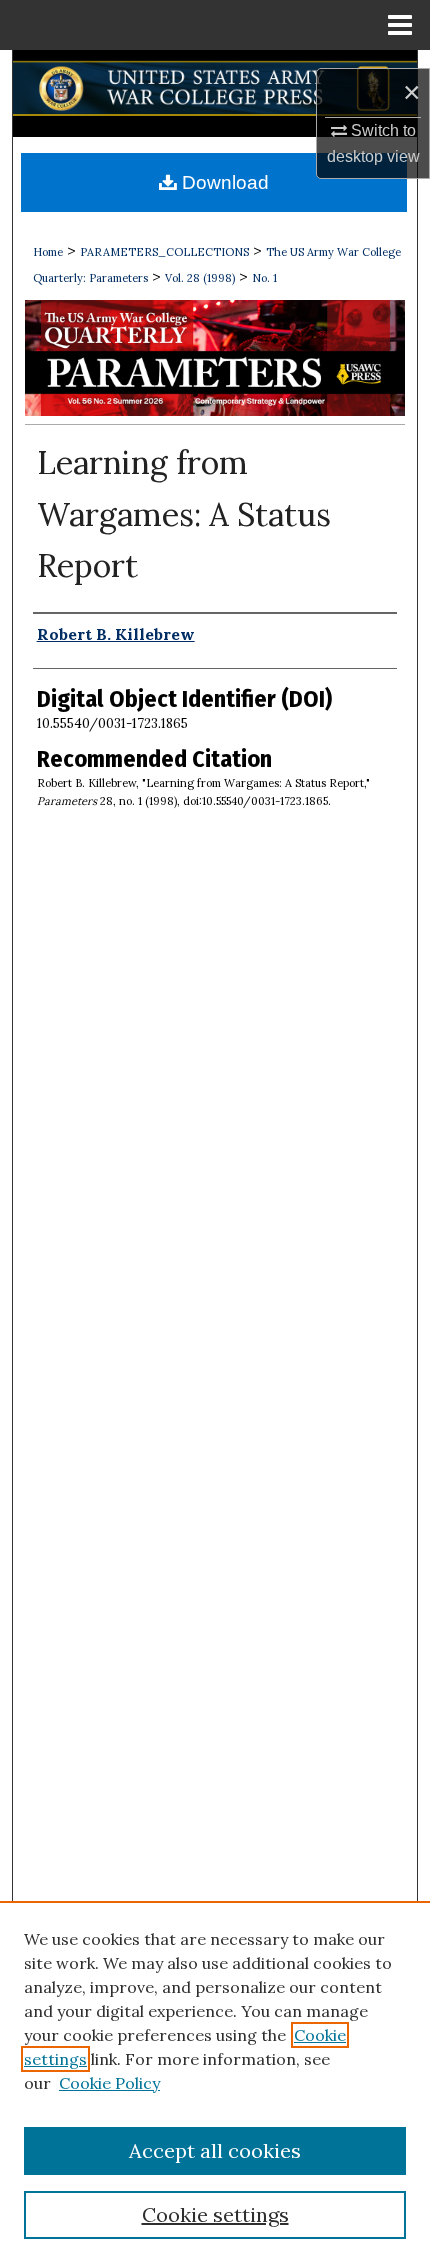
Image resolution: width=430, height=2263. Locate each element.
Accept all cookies (215, 2150)
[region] (215, 2082)
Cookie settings (215, 2214)
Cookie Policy (109, 2083)
